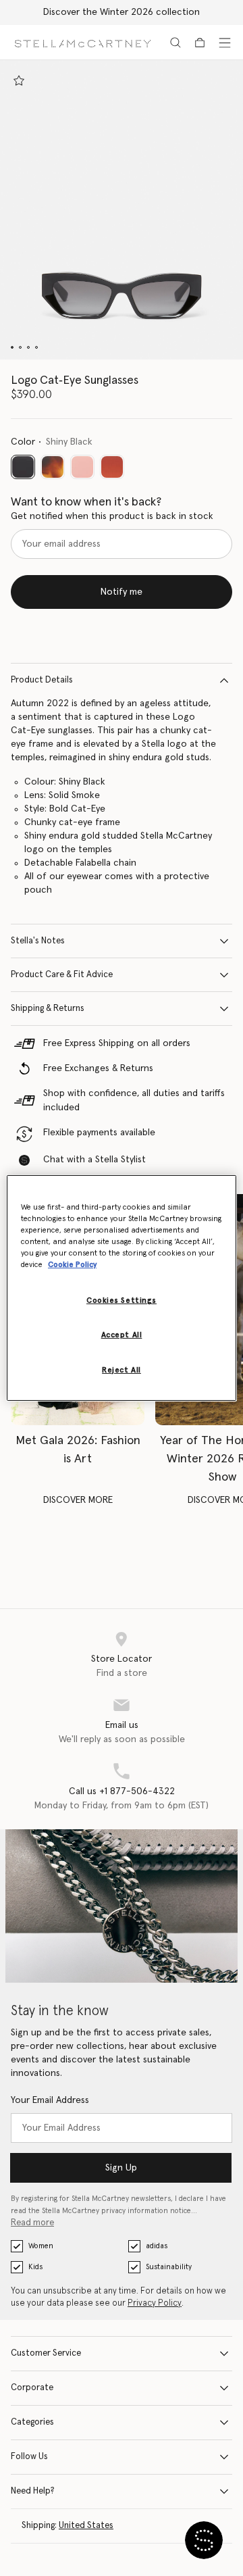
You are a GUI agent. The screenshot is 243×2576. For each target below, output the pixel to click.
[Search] (175, 43)
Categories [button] (32, 2422)
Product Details (42, 680)
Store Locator (122, 1659)
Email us (122, 1725)
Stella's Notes (38, 941)
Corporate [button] (32, 2388)
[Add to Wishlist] (19, 80)
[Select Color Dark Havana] (53, 467)
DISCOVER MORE (78, 1500)
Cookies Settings (122, 1301)
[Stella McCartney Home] (83, 42)
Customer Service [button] (46, 2353)
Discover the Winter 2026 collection (122, 12)
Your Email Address (50, 2100)
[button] (122, 210)
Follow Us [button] (29, 2457)
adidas (157, 2246)
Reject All (122, 1370)
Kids (35, 2267)
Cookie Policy (72, 1265)
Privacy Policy (155, 2303)
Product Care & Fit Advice (62, 975)
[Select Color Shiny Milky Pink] (82, 467)
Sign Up (121, 2168)
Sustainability (169, 2267)
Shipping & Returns (48, 1009)
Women (41, 2246)
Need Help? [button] (33, 2491)
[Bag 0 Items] (200, 43)
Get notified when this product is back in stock (112, 516)
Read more (32, 2223)
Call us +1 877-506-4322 (122, 1791)
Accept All (122, 1335)
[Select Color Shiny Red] (112, 467)
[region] (122, 1288)
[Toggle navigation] (225, 43)
